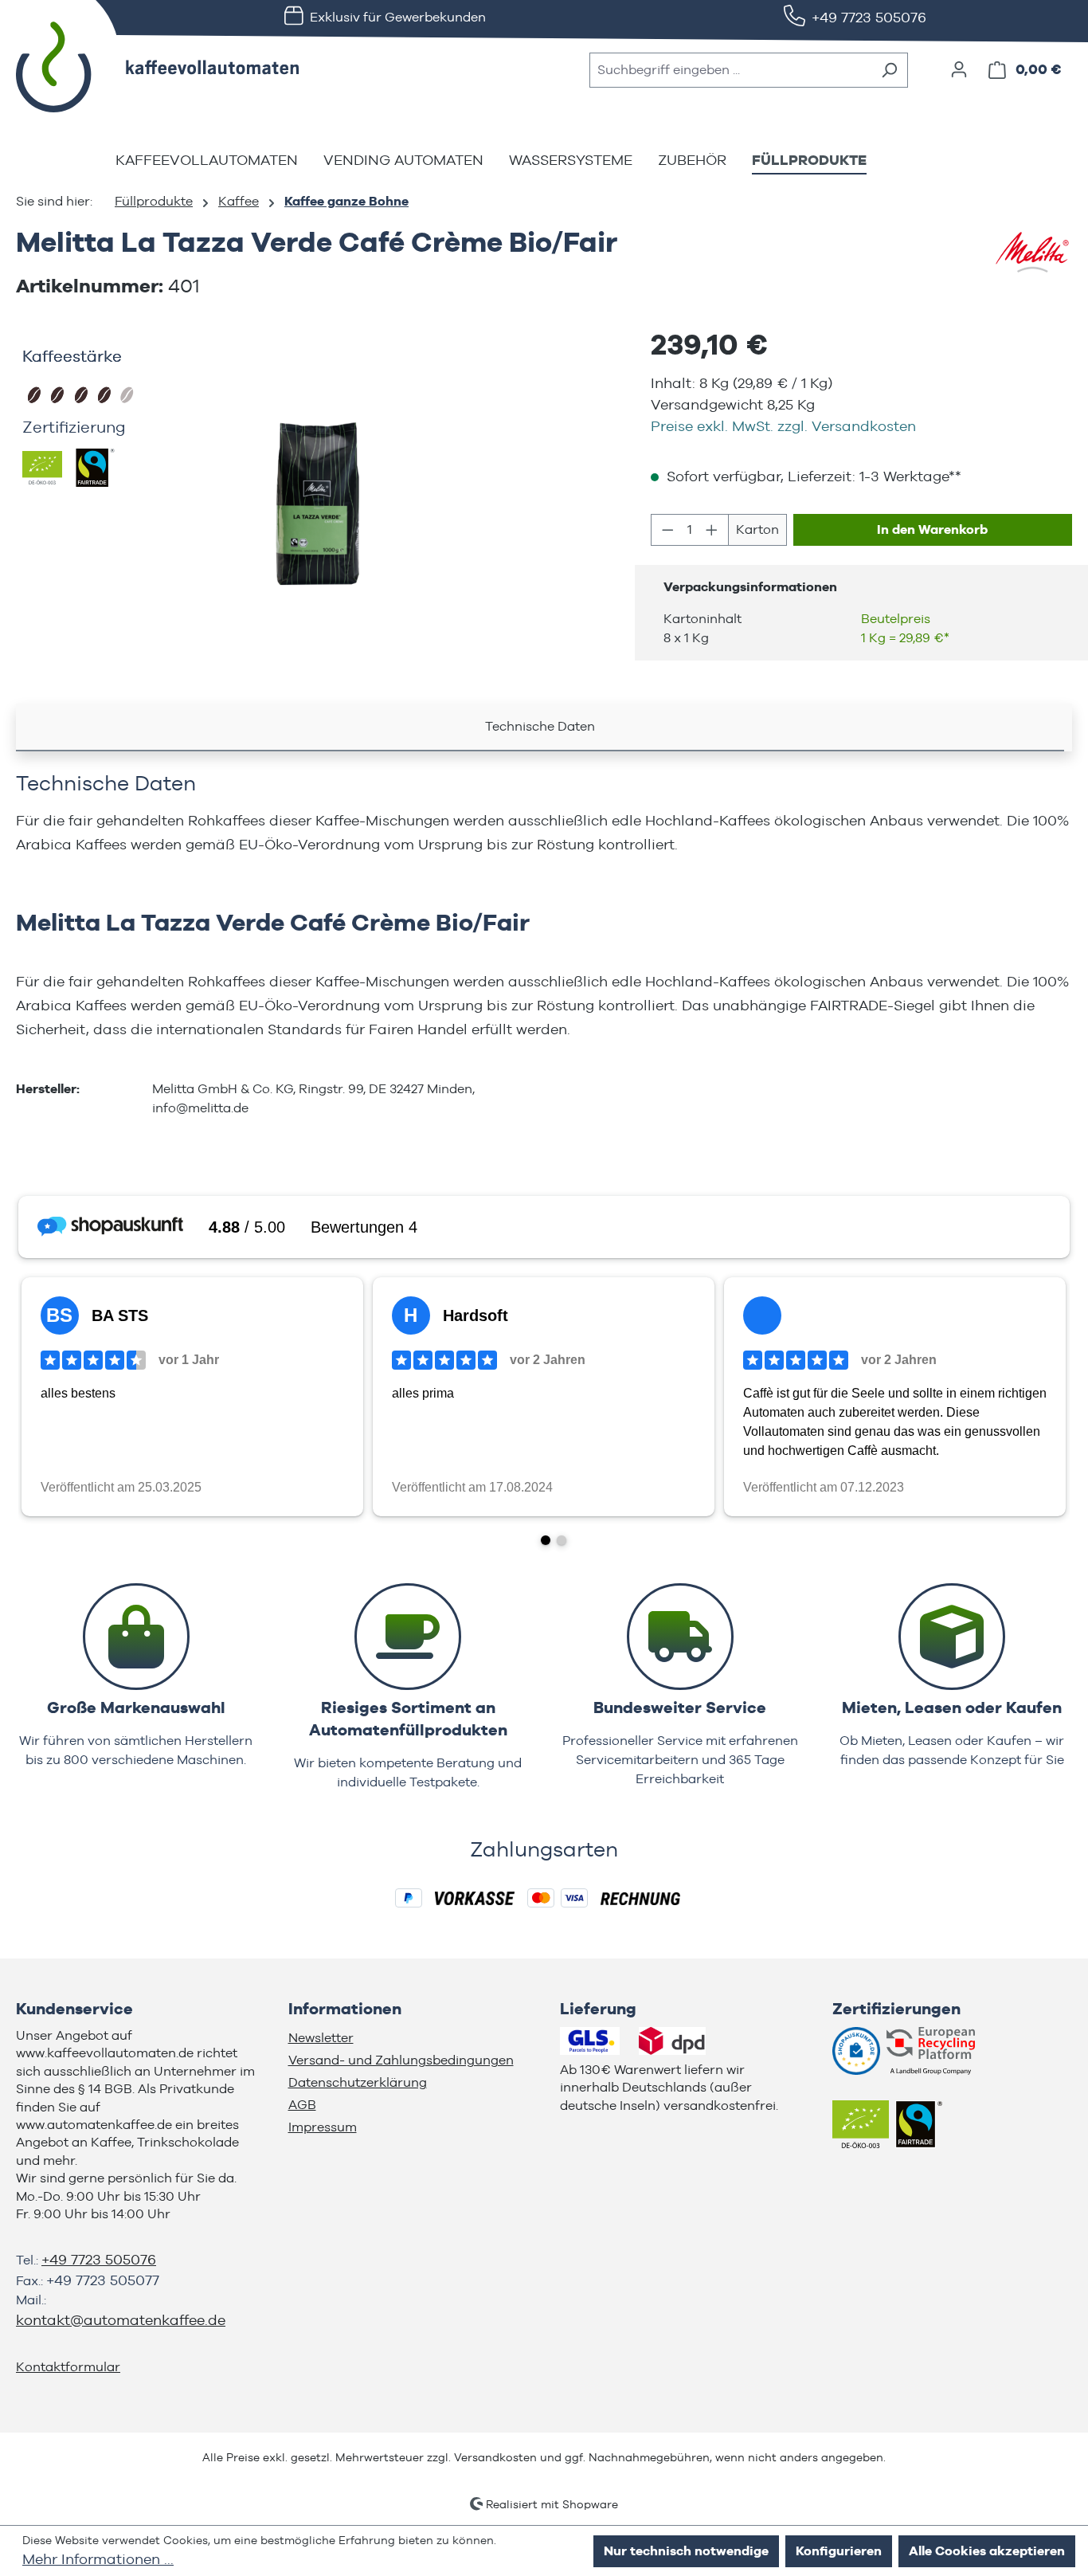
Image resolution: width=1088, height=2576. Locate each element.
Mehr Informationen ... (98, 2559)
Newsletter (321, 2038)
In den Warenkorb (932, 529)
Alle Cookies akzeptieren (987, 2551)
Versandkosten (495, 2457)
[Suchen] (889, 70)
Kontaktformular (68, 2367)
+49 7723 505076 (869, 17)
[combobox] (730, 70)
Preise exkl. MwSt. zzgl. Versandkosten (783, 426)
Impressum (323, 2127)
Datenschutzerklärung (358, 2082)
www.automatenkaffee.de (94, 2125)
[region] (317, 504)
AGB (302, 2105)
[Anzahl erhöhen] (712, 530)
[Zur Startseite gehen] (135, 67)
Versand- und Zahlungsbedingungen (401, 2060)
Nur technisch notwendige (686, 2551)
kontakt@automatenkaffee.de (121, 2320)
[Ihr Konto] (959, 69)
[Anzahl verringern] (667, 530)
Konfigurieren (839, 2551)
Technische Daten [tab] (540, 726)
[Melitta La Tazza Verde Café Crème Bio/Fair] (317, 504)
